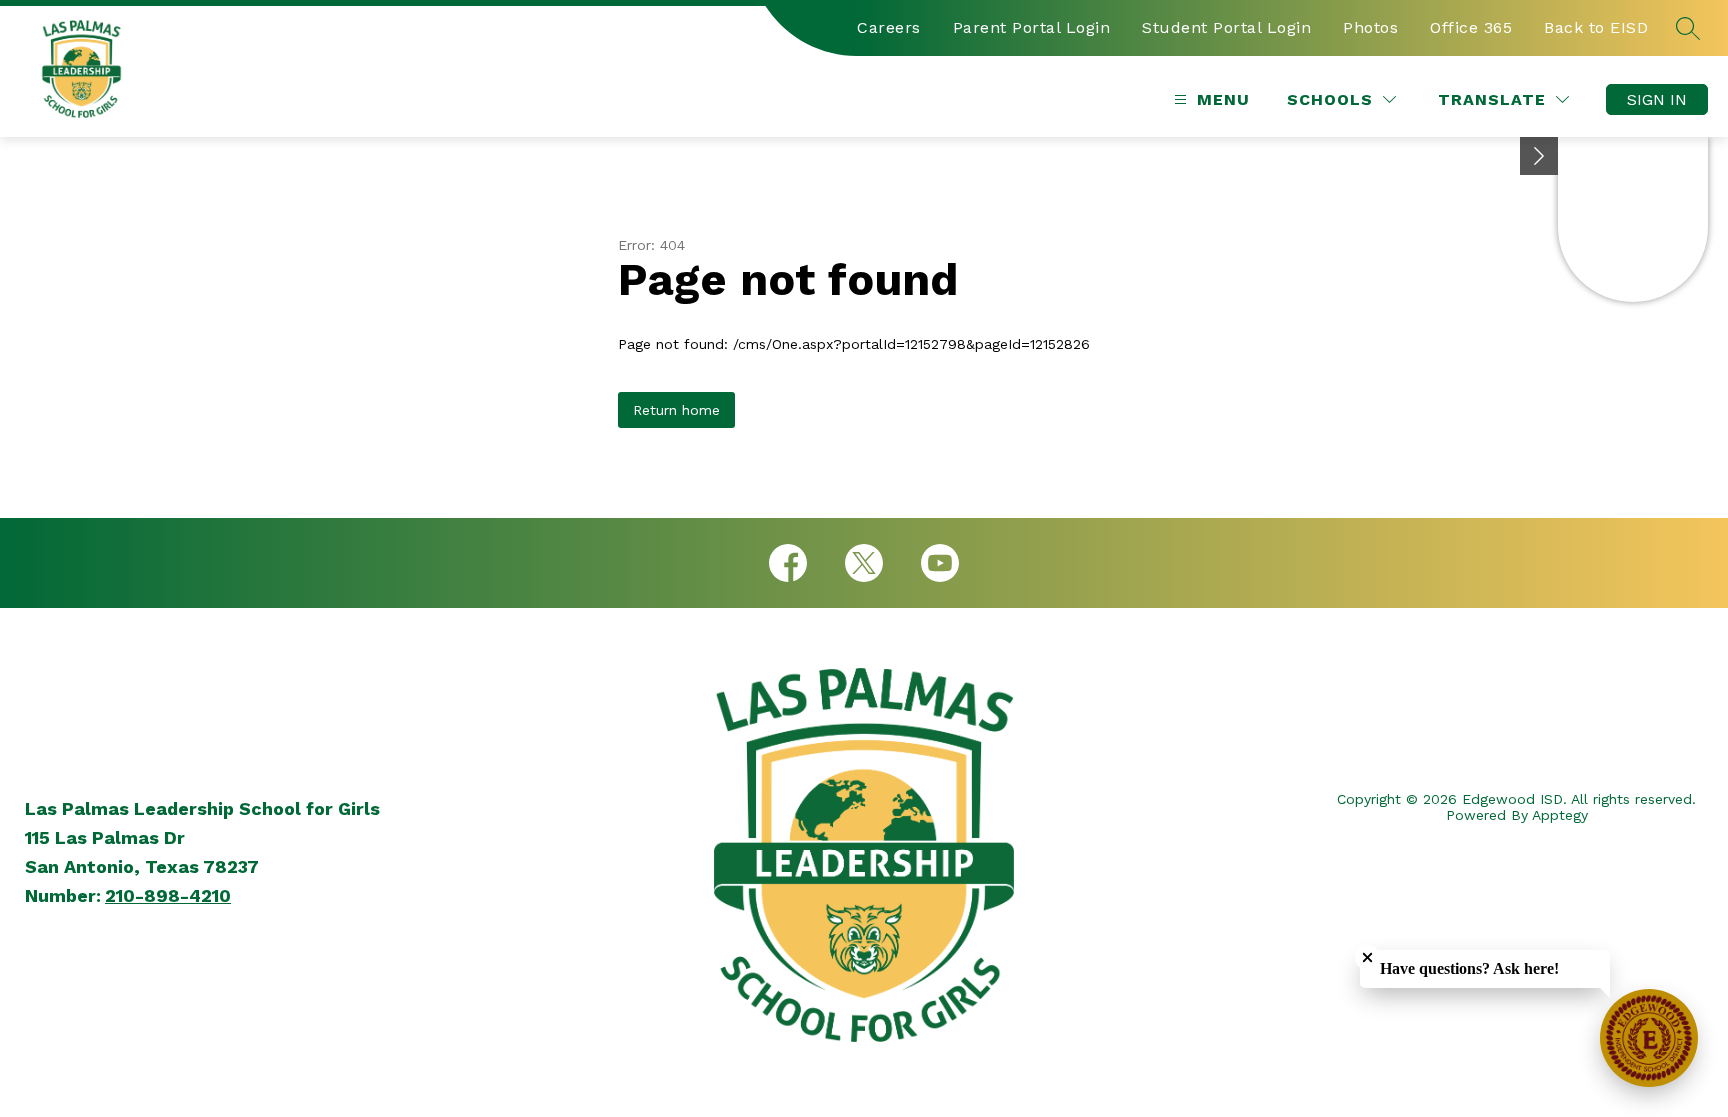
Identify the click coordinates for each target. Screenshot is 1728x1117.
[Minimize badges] (1539, 156)
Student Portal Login (1226, 27)
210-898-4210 (168, 895)
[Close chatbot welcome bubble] (1367, 957)
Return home (676, 410)
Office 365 (1471, 27)
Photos (1370, 27)
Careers (889, 27)
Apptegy (1560, 815)
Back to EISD (1596, 27)
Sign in (1657, 99)
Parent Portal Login (1032, 27)
